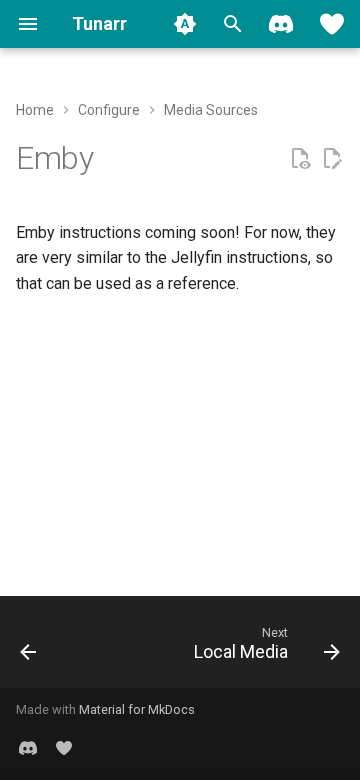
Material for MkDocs (137, 709)
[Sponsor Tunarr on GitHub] (332, 24)
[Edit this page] (332, 159)
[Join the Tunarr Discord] (281, 24)
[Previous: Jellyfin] (28, 648)
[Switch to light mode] (185, 24)
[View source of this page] (300, 159)
